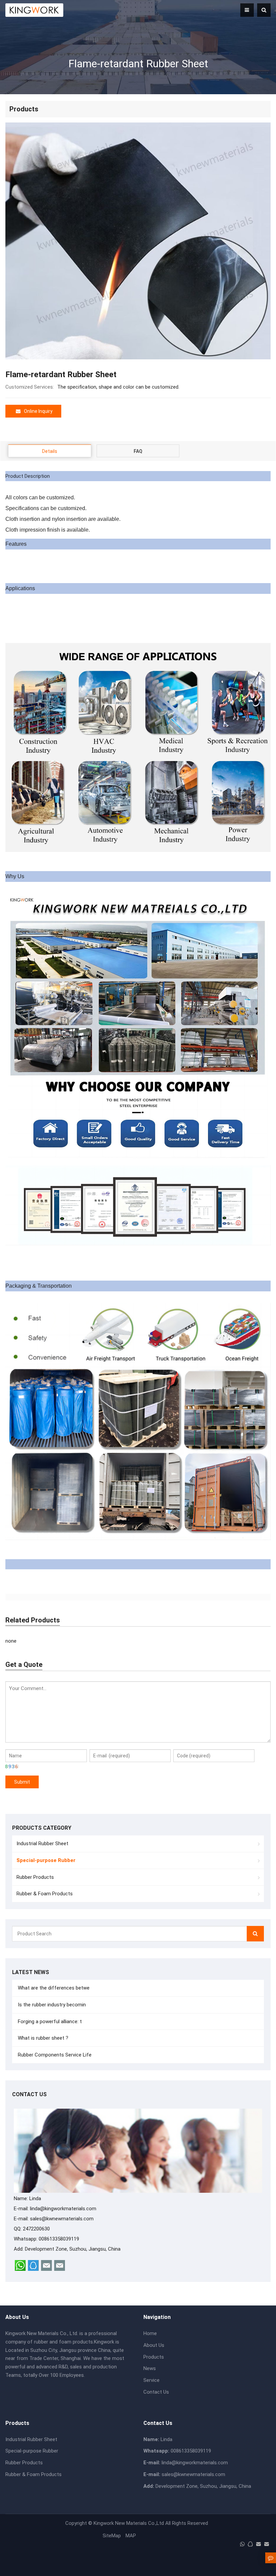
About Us (154, 2345)
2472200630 (36, 2229)
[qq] (250, 2544)
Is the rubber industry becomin (51, 2005)
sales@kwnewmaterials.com (62, 2219)
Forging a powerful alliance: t (49, 2022)
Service (151, 2380)
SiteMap (112, 2536)
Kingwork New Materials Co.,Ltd (129, 2523)
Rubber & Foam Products (45, 1894)
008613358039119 (59, 2239)
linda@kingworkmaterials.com (63, 2209)
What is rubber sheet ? (42, 2038)
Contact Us (156, 2392)
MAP (131, 2536)
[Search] (255, 1934)
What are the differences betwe (53, 1988)
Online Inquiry (38, 411)
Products (154, 2357)
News (150, 2368)
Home (150, 2333)
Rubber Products (35, 1877)
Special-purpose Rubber (32, 2451)
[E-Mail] (258, 2544)
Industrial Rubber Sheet (42, 1844)
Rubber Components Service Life (54, 2055)
